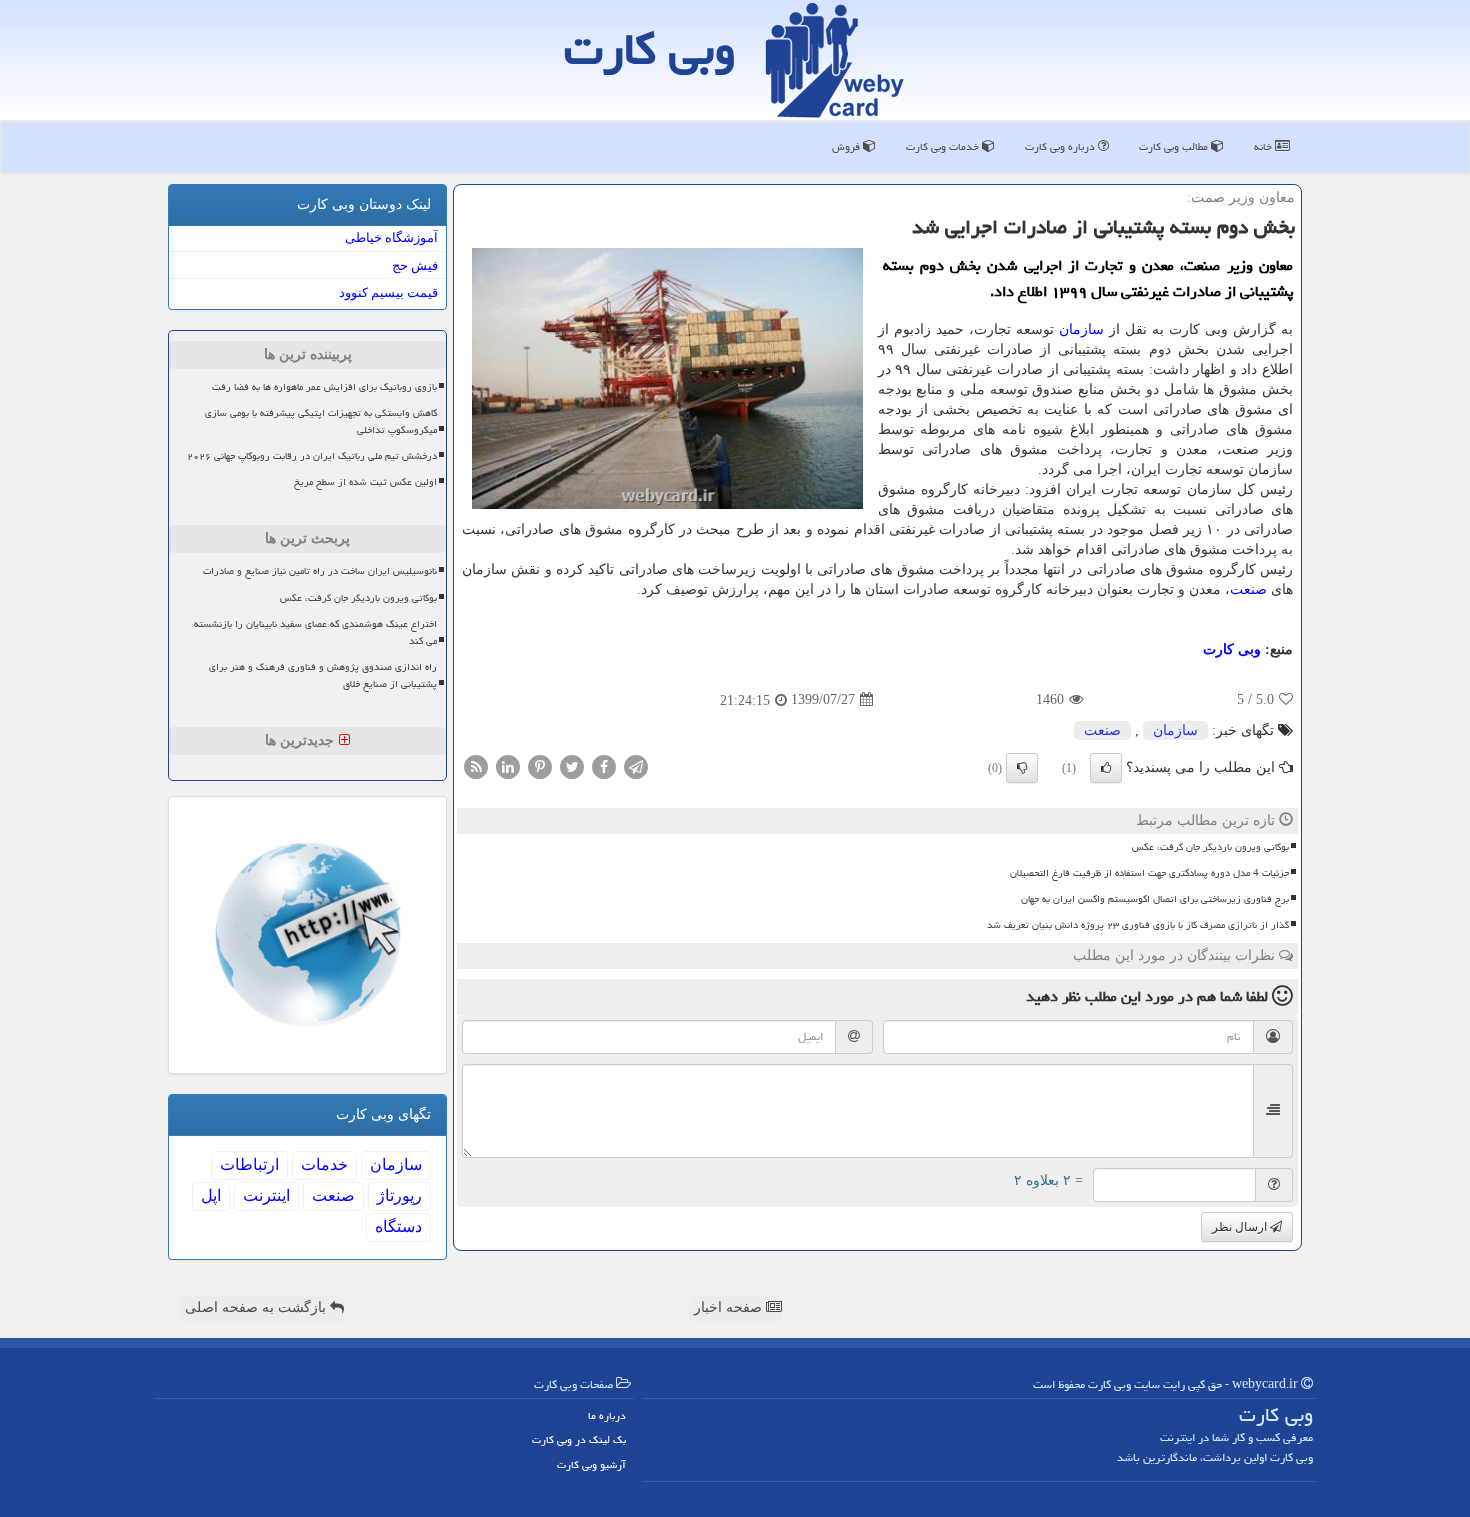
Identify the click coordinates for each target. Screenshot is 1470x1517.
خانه (1264, 146)
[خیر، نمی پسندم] (1022, 768)
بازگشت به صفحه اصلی (257, 1307)
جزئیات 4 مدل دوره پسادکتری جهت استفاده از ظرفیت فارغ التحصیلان (1149, 873)
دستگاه (398, 1226)
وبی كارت (650, 49)
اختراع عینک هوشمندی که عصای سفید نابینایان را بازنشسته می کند (315, 632)
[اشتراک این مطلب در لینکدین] (508, 765)
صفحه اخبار (730, 1307)
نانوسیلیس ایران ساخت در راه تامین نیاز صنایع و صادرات (320, 571)
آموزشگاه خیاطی (391, 237)
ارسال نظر (1241, 1227)
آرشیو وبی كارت (591, 1464)
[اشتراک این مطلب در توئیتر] (572, 765)
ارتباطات (249, 1164)
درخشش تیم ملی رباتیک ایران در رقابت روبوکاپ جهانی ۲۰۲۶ (312, 456)
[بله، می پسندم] (1106, 768)
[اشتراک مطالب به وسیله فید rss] (476, 765)
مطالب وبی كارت (1175, 146)
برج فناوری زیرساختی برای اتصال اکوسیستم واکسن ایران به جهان (1155, 899)
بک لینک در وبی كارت (579, 1439)
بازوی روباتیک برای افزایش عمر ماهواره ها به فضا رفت (324, 387)
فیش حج (415, 265)
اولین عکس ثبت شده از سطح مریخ (365, 482)
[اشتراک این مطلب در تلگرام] (636, 765)
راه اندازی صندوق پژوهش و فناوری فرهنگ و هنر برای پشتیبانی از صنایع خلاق (323, 675)
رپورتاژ (399, 1195)
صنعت (1248, 589)
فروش (847, 146)
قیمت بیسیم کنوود (388, 292)
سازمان (1081, 329)
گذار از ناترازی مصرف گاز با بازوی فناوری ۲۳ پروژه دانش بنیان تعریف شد (1138, 925)
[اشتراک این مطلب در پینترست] (540, 765)
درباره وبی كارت (1061, 146)
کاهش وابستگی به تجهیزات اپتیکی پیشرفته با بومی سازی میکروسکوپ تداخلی (321, 421)
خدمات (324, 1164)
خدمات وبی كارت (944, 146)
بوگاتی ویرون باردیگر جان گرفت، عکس (1210, 847)
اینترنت (266, 1195)
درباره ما (607, 1415)
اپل (211, 1195)
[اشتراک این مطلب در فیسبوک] (604, 765)
